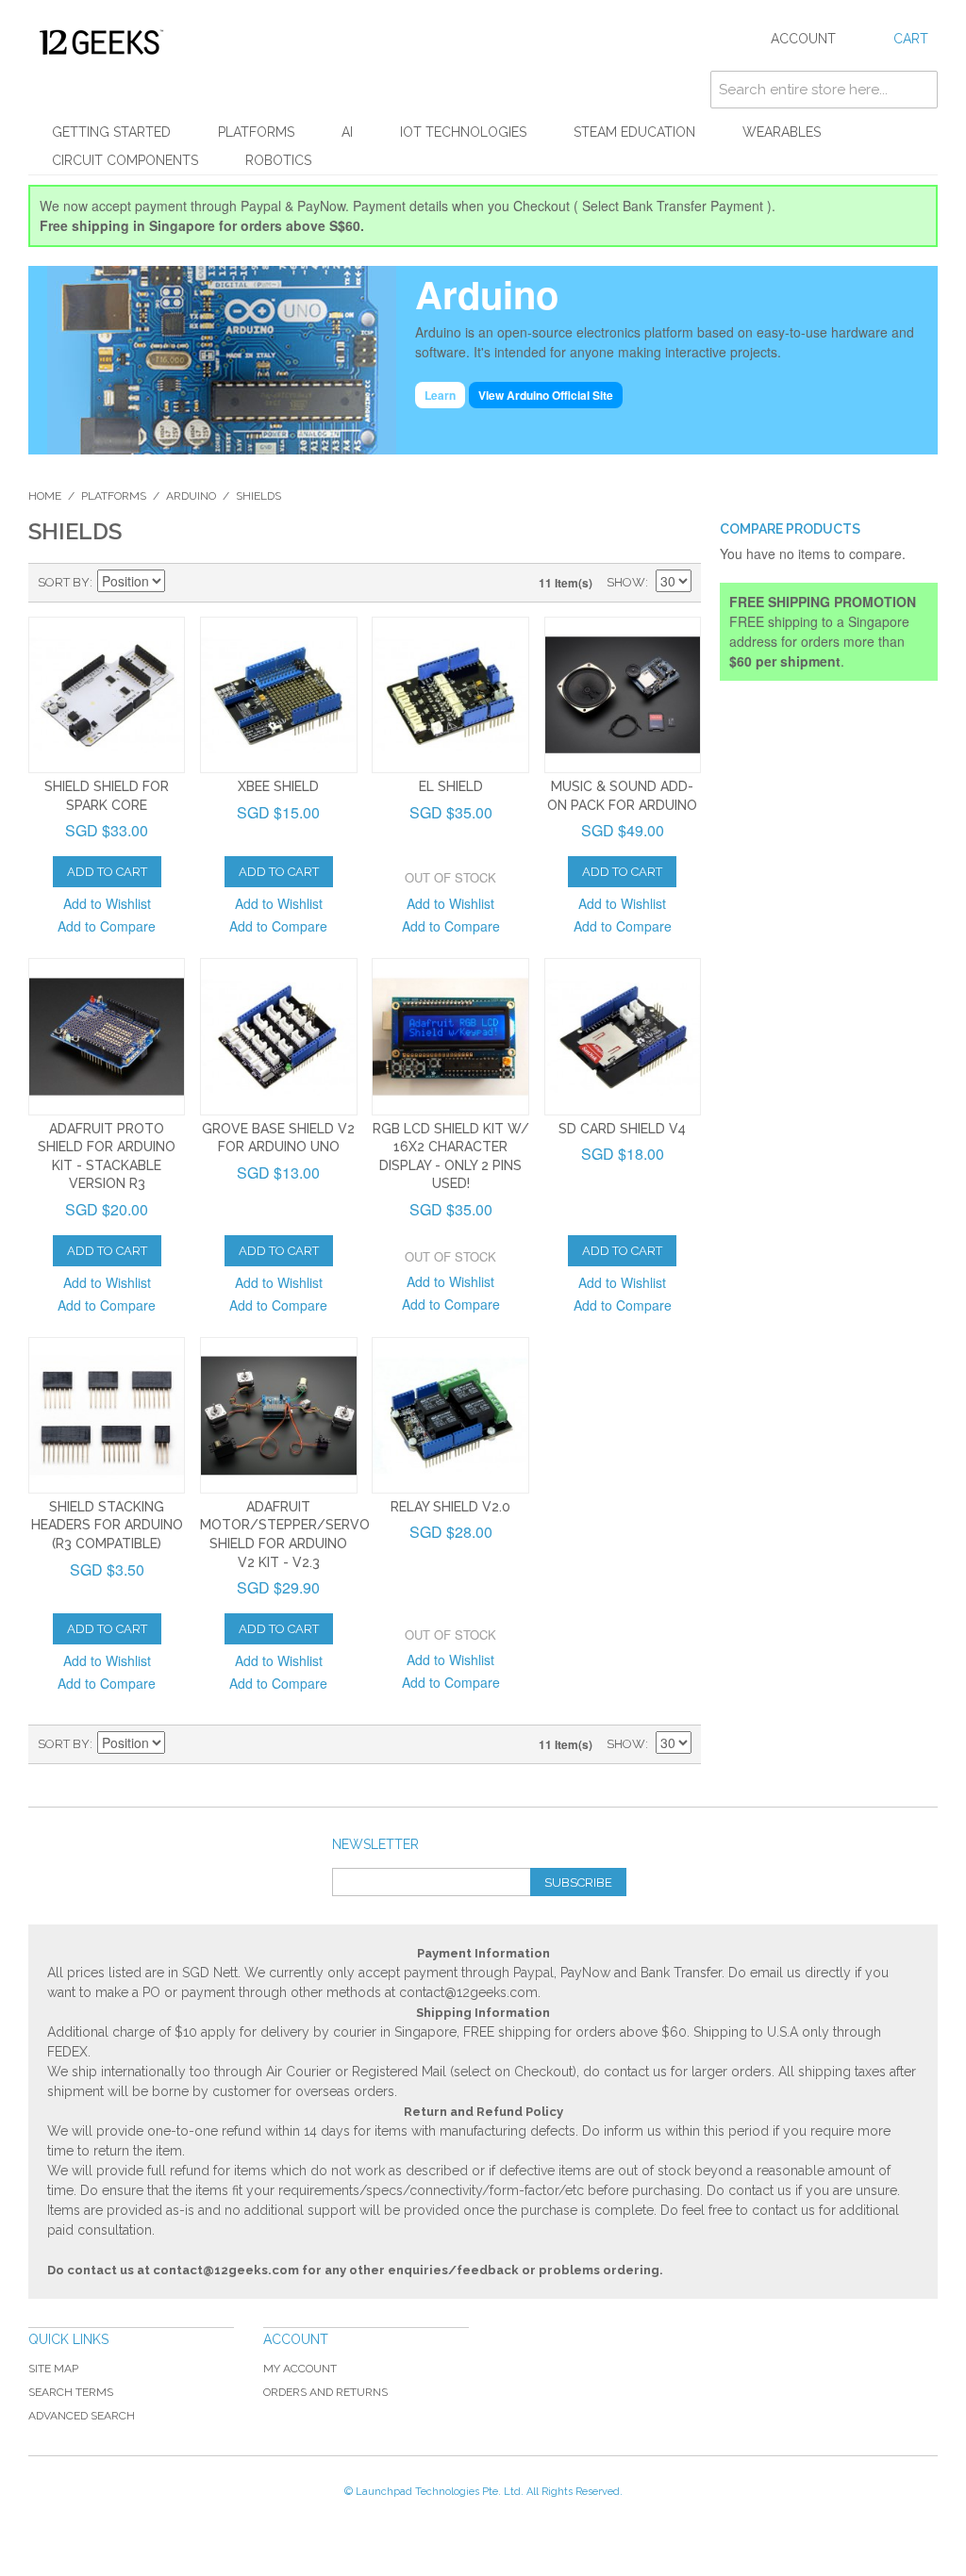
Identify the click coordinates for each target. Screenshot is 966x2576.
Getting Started (111, 132)
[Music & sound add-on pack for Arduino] (623, 695)
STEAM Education (634, 132)
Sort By (64, 582)
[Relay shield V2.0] (450, 1415)
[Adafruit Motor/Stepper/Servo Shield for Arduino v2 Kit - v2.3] (278, 1415)
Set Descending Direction (182, 583)
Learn (440, 395)
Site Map (53, 2369)
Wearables (782, 132)
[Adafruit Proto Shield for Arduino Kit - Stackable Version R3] (107, 1036)
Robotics (278, 160)
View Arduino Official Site (546, 395)
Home (45, 496)
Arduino (191, 496)
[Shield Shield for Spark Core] (107, 695)
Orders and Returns (325, 2392)
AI (347, 132)
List (248, 583)
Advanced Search (82, 2416)
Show (626, 582)
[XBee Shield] (278, 695)
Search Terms (71, 2392)
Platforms (256, 132)
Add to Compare (107, 926)
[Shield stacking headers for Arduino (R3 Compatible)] (107, 1415)
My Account (300, 2369)
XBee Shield (278, 786)
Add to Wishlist (107, 903)
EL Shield (451, 786)
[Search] (919, 90)
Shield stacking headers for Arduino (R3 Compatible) (107, 1525)
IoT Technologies (463, 132)
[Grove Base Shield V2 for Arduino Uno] (278, 1036)
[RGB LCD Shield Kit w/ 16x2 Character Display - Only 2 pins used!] (450, 1036)
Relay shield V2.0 (450, 1507)
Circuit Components (125, 160)
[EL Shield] (450, 695)
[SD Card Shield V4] (623, 1036)
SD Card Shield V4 (622, 1129)
